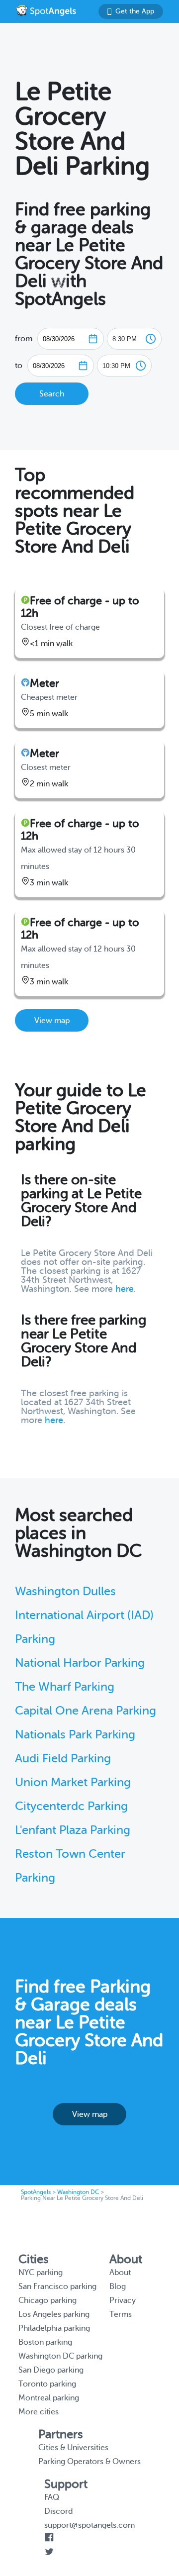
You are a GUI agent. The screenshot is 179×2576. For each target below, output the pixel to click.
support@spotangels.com (89, 2525)
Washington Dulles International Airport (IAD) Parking (84, 1615)
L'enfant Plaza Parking (73, 1830)
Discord (58, 2511)
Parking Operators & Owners (89, 2462)
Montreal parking (49, 2398)
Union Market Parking (73, 1782)
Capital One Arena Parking (86, 1711)
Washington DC (78, 2192)
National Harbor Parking (80, 1663)
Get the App (135, 11)
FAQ (52, 2497)
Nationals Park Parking (75, 1735)
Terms (121, 2314)
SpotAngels (36, 2192)
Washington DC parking (60, 2356)
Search (52, 394)
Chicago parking (47, 2300)
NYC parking (41, 2273)
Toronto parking (47, 2384)
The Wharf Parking (65, 1687)
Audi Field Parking (63, 1759)
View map (52, 1021)
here (125, 1289)
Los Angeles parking (54, 2314)
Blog (118, 2287)
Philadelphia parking (54, 2328)
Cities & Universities (73, 2448)
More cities (39, 2412)
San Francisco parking (57, 2287)
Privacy (123, 2300)
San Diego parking (51, 2370)
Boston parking (45, 2342)
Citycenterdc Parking (71, 1806)
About (120, 2273)
